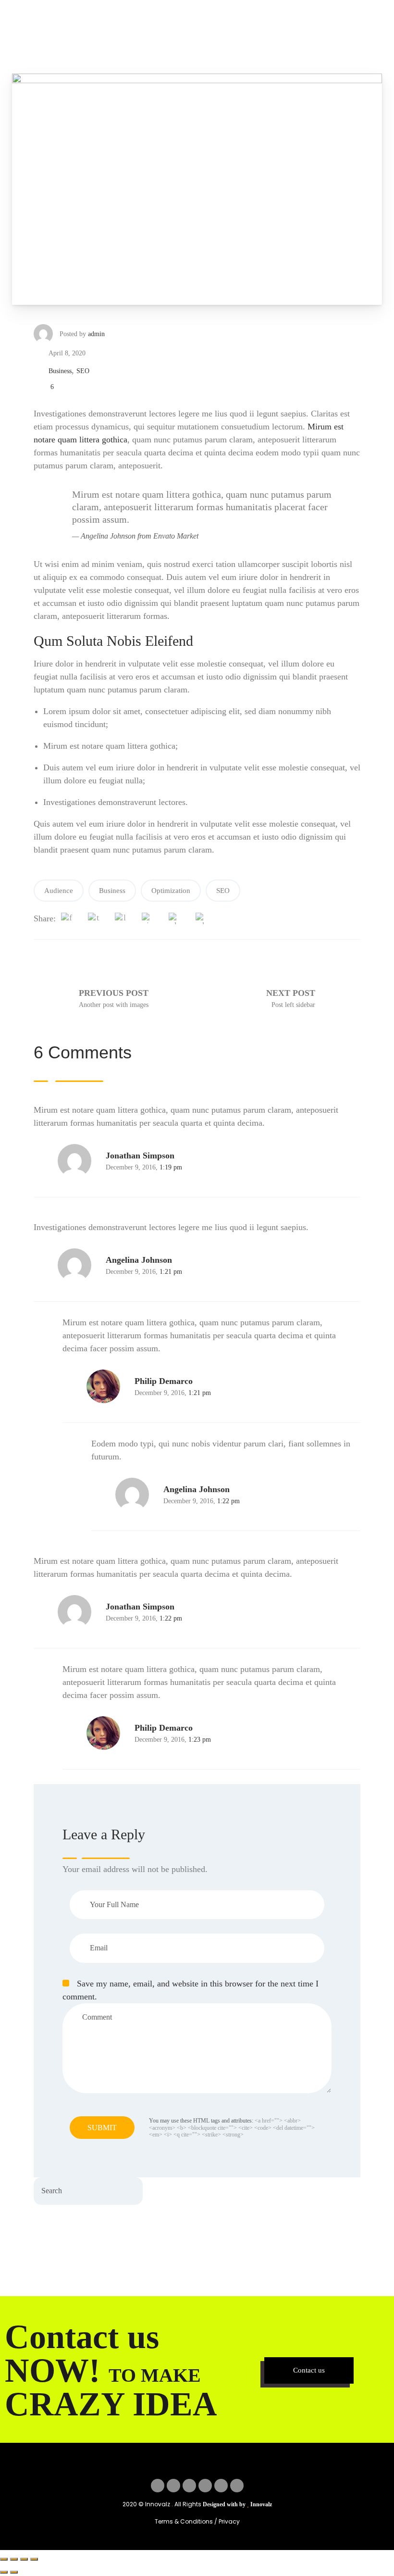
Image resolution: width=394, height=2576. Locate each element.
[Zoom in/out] (4, 2559)
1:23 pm (200, 1740)
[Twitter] (173, 2486)
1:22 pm (228, 1501)
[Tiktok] (237, 2486)
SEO (83, 371)
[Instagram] (189, 2486)
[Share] (24, 2559)
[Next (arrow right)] (14, 2572)
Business (60, 371)
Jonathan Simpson (140, 1156)
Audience (59, 891)
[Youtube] (221, 2486)
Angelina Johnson (139, 1260)
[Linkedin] (205, 2486)
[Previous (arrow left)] (4, 2572)
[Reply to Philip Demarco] (67, 1387)
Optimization (171, 891)
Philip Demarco (164, 1381)
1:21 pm (171, 1272)
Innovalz (261, 2504)
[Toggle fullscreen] (14, 2559)
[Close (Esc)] (34, 2559)
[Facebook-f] (158, 2486)
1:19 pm (171, 1167)
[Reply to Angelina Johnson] (38, 1265)
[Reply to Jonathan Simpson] (38, 1161)
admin (96, 334)
